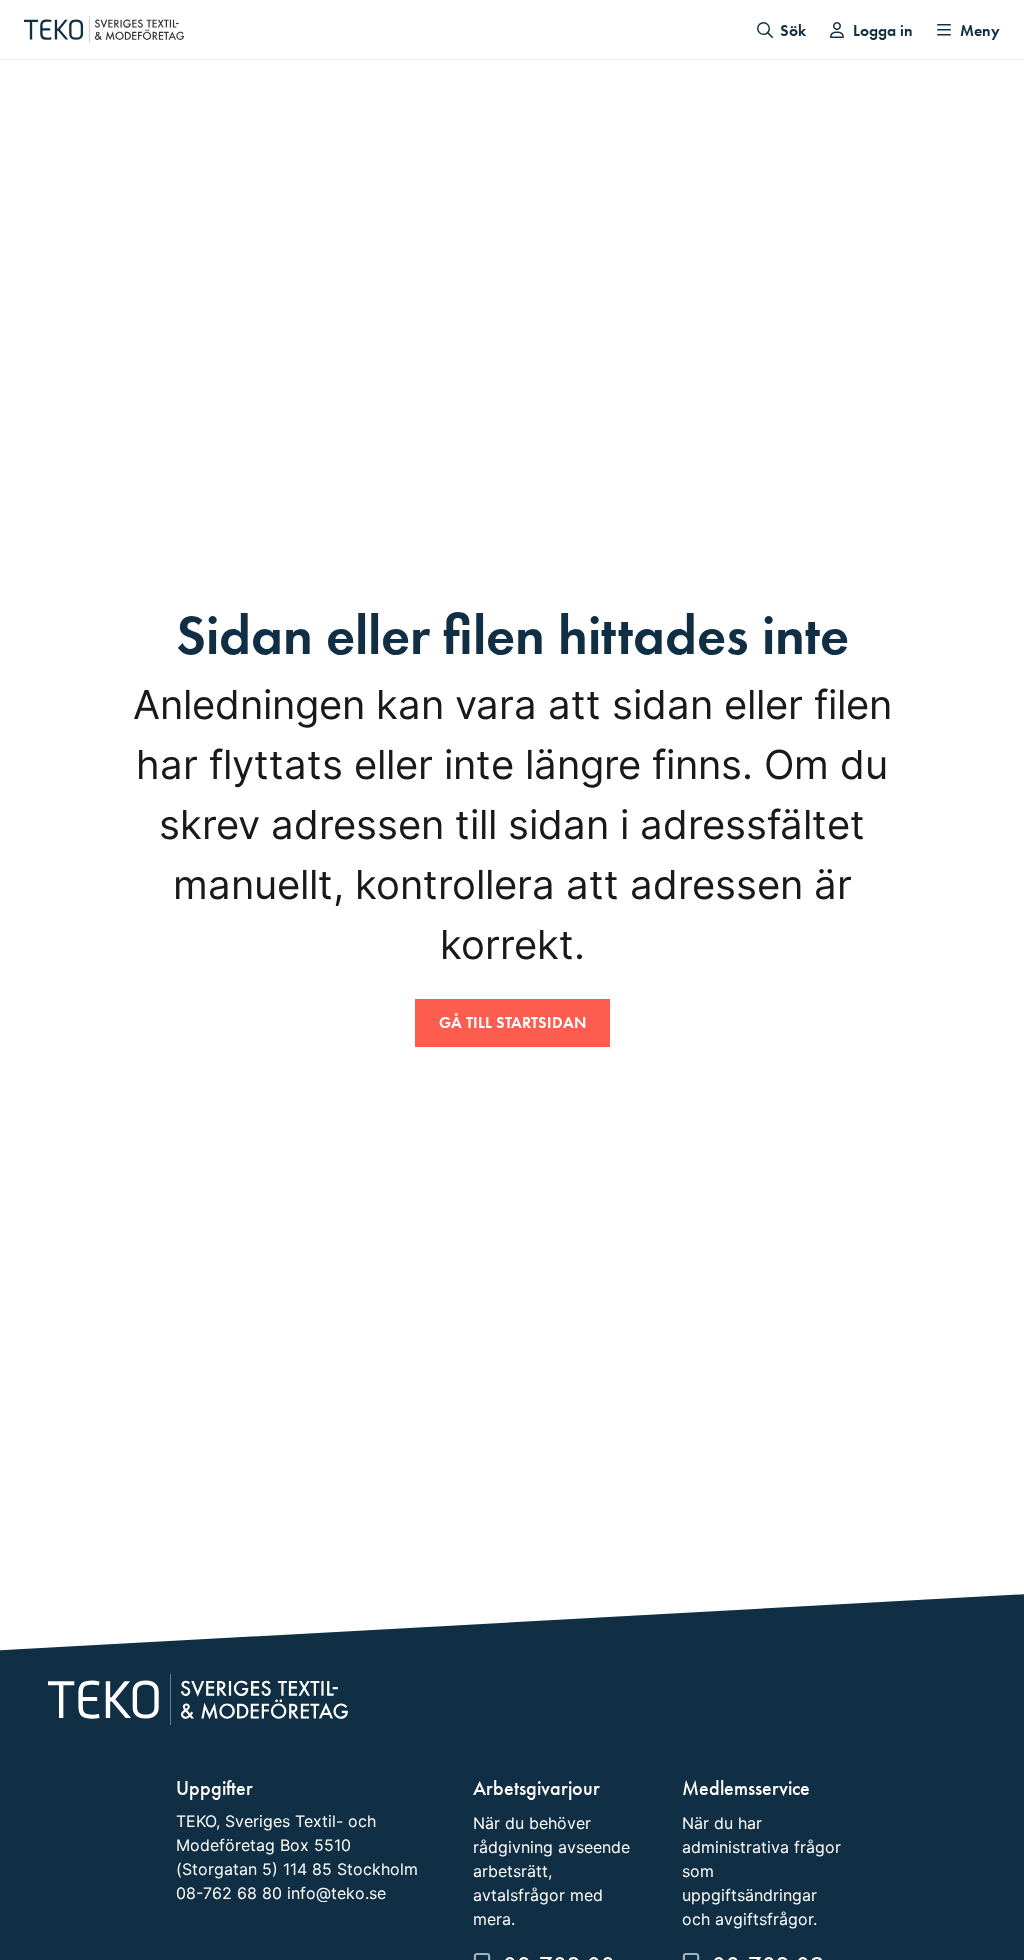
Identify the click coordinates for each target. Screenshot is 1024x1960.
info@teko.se (336, 1893)
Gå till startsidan (512, 1022)
